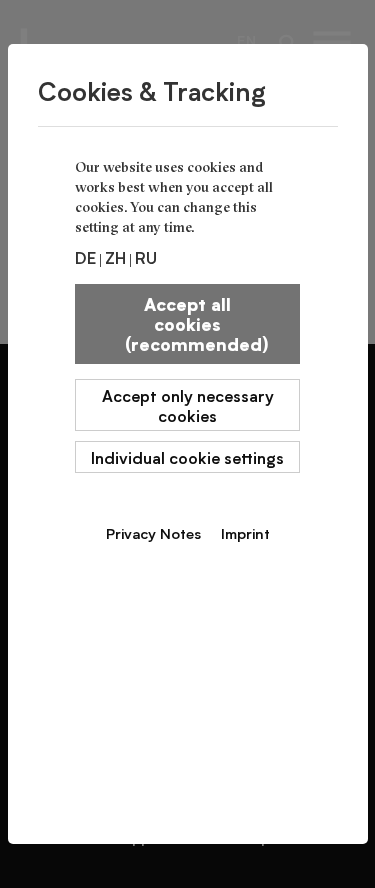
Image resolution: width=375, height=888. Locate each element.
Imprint (245, 533)
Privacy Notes (153, 533)
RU (146, 257)
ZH (115, 257)
